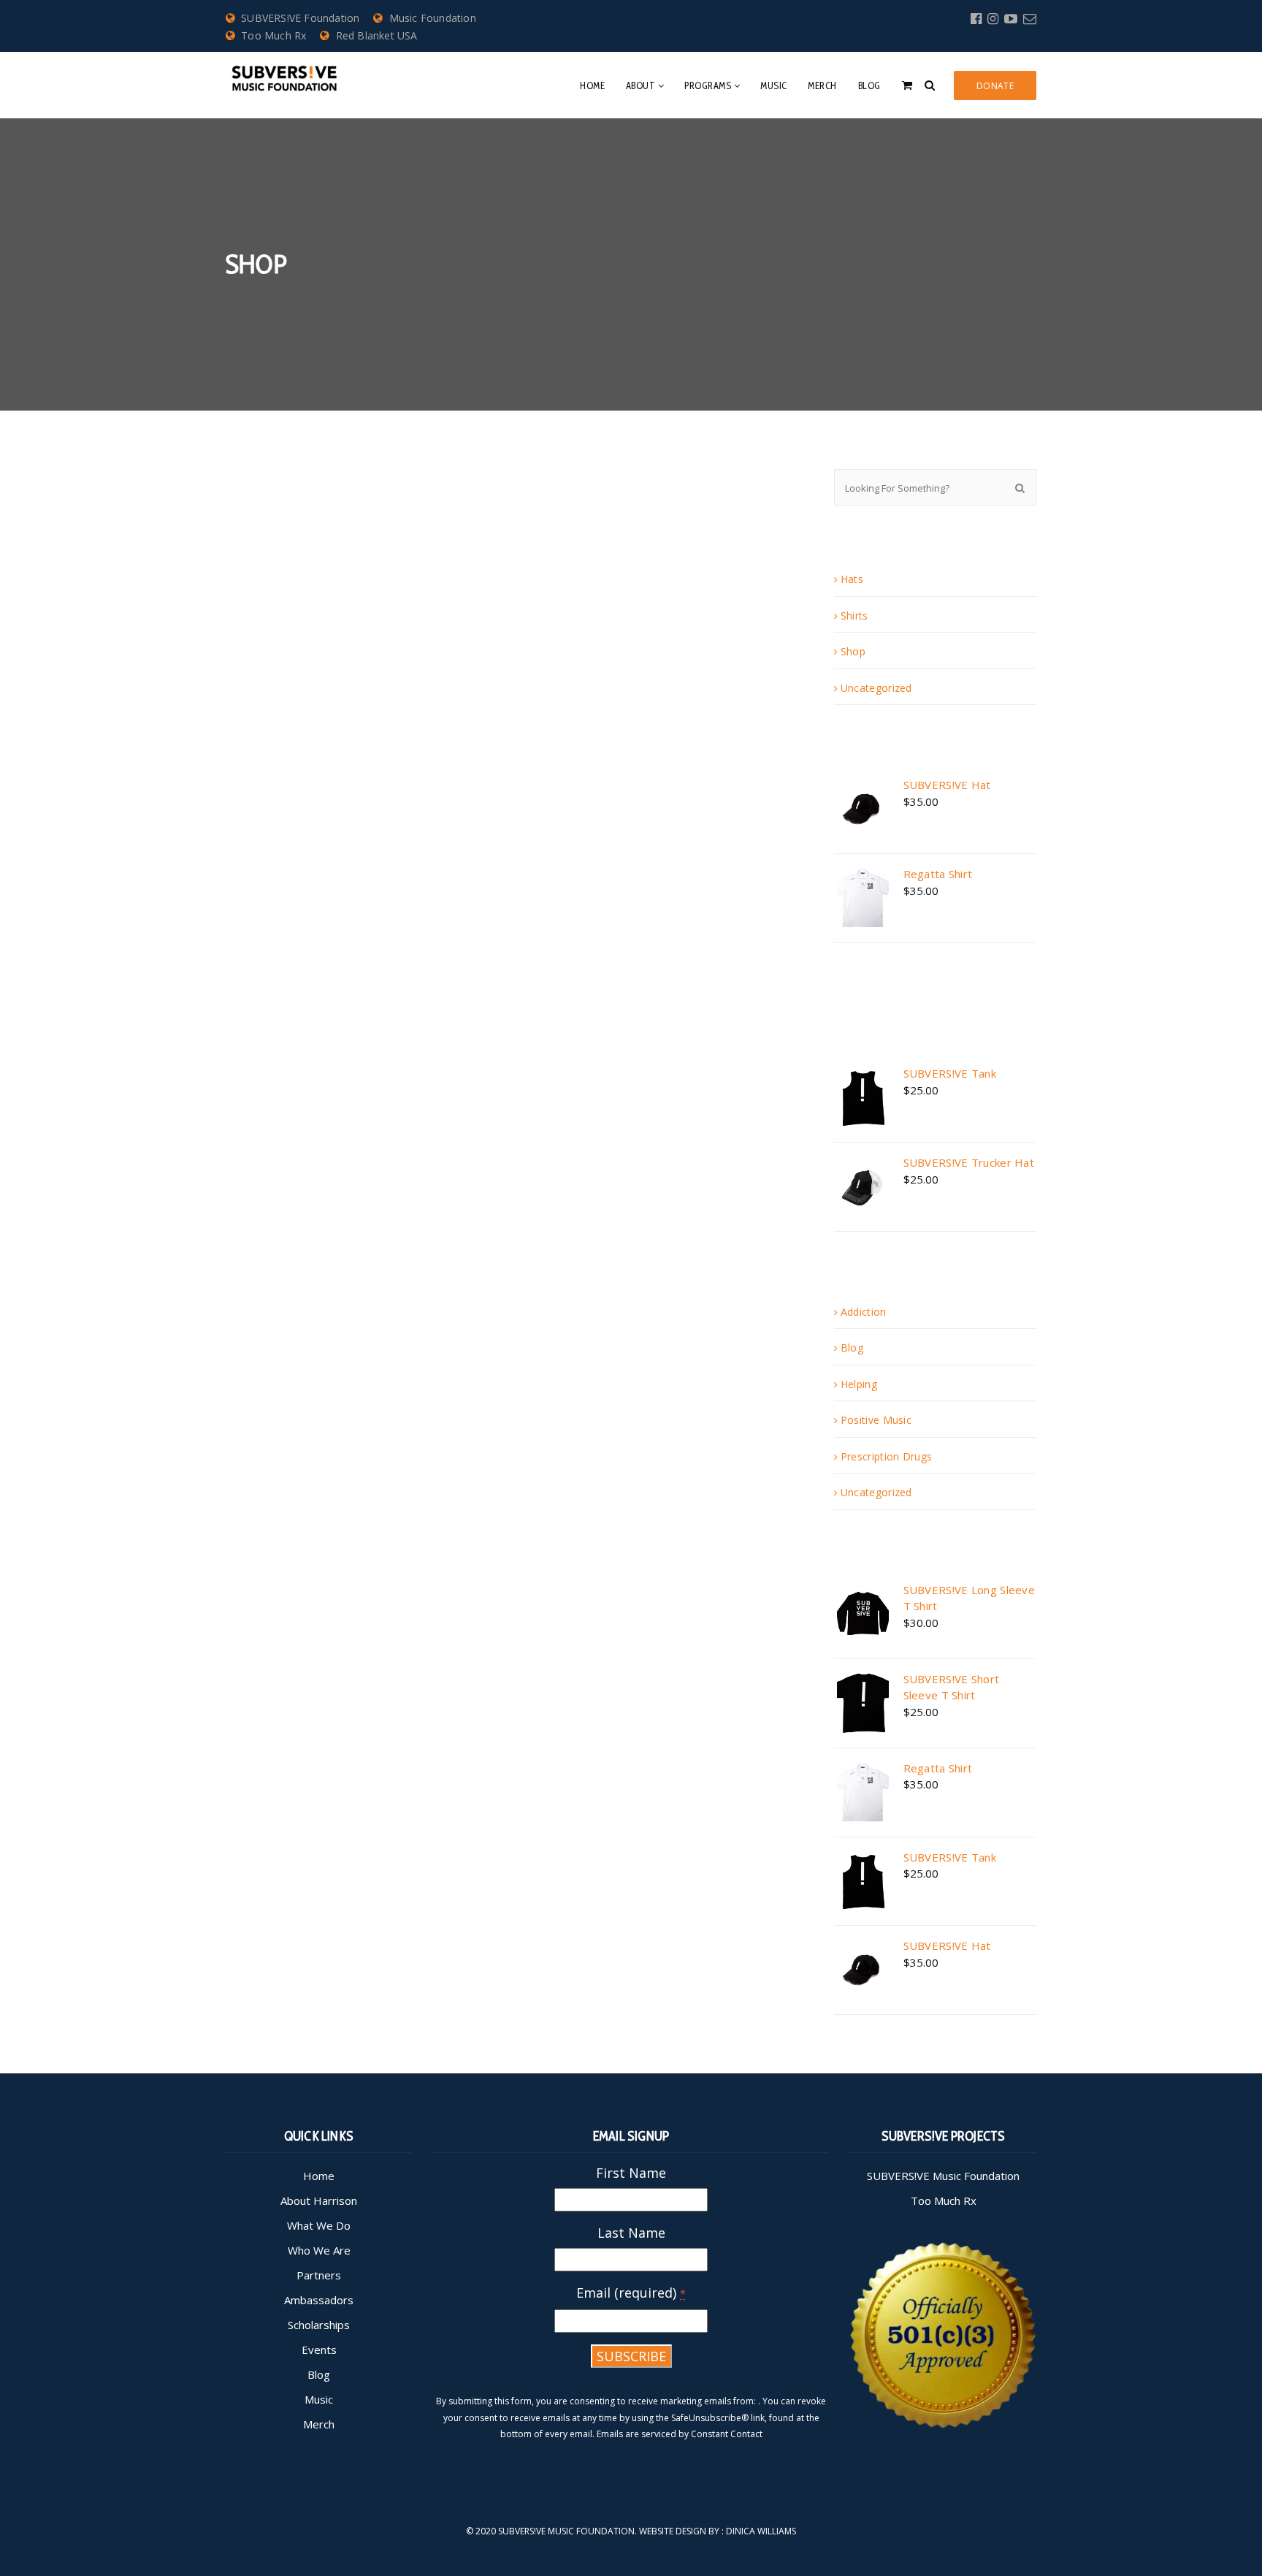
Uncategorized (876, 688)
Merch (822, 85)
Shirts (854, 616)
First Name (631, 2173)
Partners (319, 2275)
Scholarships (319, 2325)
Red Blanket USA (376, 35)
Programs (708, 85)
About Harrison (319, 2200)
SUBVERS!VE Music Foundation (943, 2176)
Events (319, 2350)
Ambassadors (319, 2300)
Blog (869, 85)
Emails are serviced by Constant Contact (680, 2434)
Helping (859, 1384)
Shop (853, 651)
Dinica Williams (761, 2531)
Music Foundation (432, 18)
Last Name (631, 2233)
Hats (852, 579)
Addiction (864, 1312)
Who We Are (319, 2250)
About (641, 85)
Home (592, 85)
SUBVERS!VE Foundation (300, 18)
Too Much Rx (274, 35)
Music (774, 85)
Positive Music (876, 1420)
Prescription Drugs (886, 1456)
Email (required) (631, 2293)
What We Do (319, 2225)
